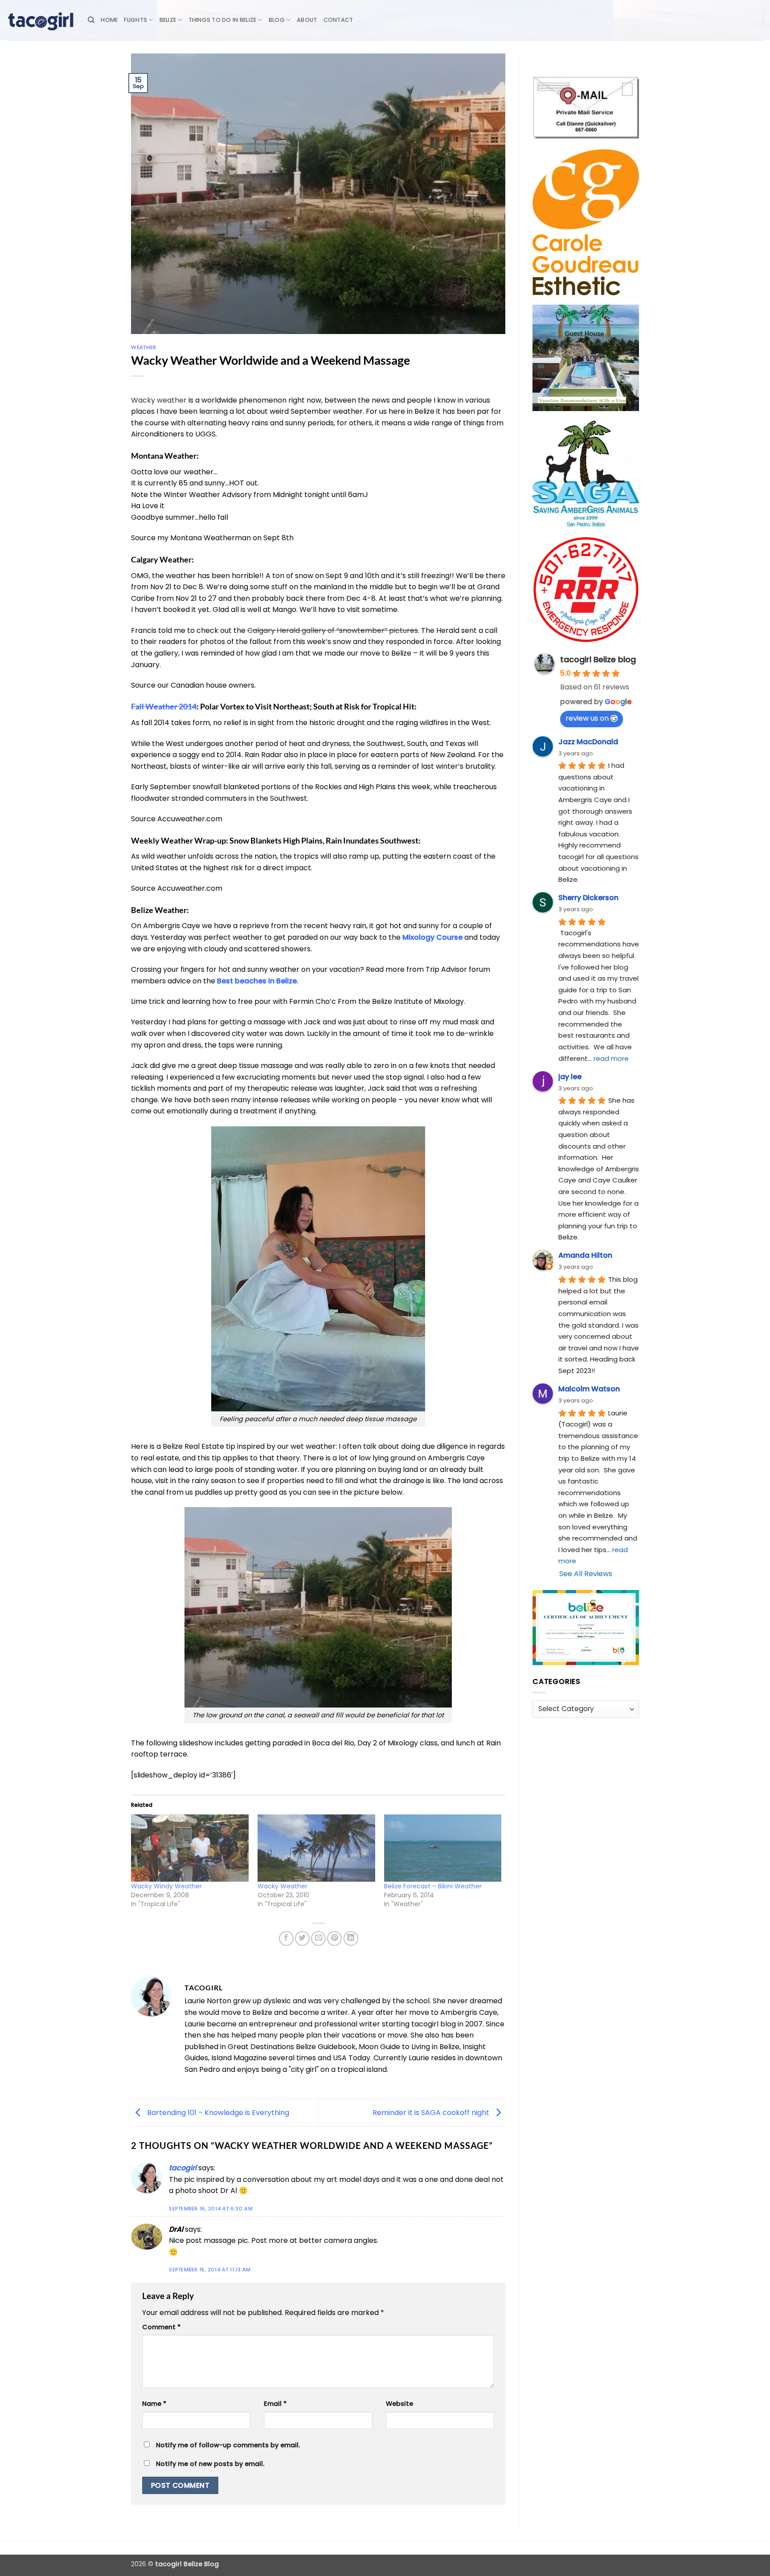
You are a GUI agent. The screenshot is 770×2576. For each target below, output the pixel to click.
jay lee (570, 1077)
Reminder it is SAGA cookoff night (432, 2112)
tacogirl (183, 2168)
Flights (135, 20)
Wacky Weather (283, 1886)
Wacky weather (159, 400)
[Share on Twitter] (302, 1938)
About (307, 20)
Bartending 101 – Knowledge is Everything (217, 2112)
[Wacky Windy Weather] (190, 1848)
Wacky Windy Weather (166, 1886)
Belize (168, 20)
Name (154, 2404)
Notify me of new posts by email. (210, 2464)
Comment (161, 2327)
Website (399, 2404)
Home (109, 20)
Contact (338, 20)
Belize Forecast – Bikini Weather (433, 1886)
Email (275, 2404)
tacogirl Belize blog (598, 659)
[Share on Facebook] (286, 1938)
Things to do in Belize (223, 20)
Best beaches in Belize (257, 981)
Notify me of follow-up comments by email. (228, 2445)
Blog (277, 20)
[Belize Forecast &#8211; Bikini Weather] (443, 1848)
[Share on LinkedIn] (351, 1938)
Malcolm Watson (589, 1389)
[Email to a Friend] (318, 1938)
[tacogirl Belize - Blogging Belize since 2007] (41, 20)
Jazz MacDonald (588, 742)
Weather (144, 347)
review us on (587, 718)
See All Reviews (586, 1574)
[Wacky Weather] (316, 1848)
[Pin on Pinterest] (334, 1938)
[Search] (91, 20)
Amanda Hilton (585, 1255)
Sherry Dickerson (588, 898)
